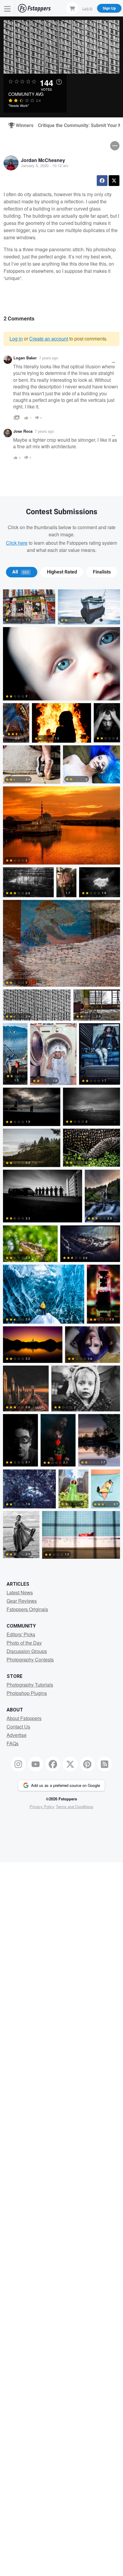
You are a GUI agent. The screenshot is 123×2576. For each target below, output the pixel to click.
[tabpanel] (61, 1075)
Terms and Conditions (75, 1807)
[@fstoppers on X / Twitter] (70, 1764)
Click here (17, 543)
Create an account (49, 339)
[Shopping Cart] (72, 8)
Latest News (20, 1592)
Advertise (17, 1735)
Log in (16, 339)
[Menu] (7, 8)
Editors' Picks (21, 1634)
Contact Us (18, 1727)
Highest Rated (62, 572)
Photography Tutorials (30, 1685)
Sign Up (109, 8)
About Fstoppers (24, 1718)
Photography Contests (30, 1659)
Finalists (102, 572)
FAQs (13, 1743)
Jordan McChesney (43, 160)
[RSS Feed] (105, 1764)
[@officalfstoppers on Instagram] (19, 1764)
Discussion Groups (27, 1651)
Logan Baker (25, 358)
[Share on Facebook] (102, 181)
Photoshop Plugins (27, 1693)
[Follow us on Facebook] (53, 1764)
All (21, 572)
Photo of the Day (24, 1643)
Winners (22, 125)
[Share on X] (114, 181)
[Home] (34, 8)
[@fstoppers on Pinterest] (87, 1764)
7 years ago (49, 358)
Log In (87, 8)
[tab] (22, 572)
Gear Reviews (22, 1601)
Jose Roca (23, 431)
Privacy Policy (42, 1807)
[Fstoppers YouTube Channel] (36, 1764)
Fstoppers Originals (27, 1609)
